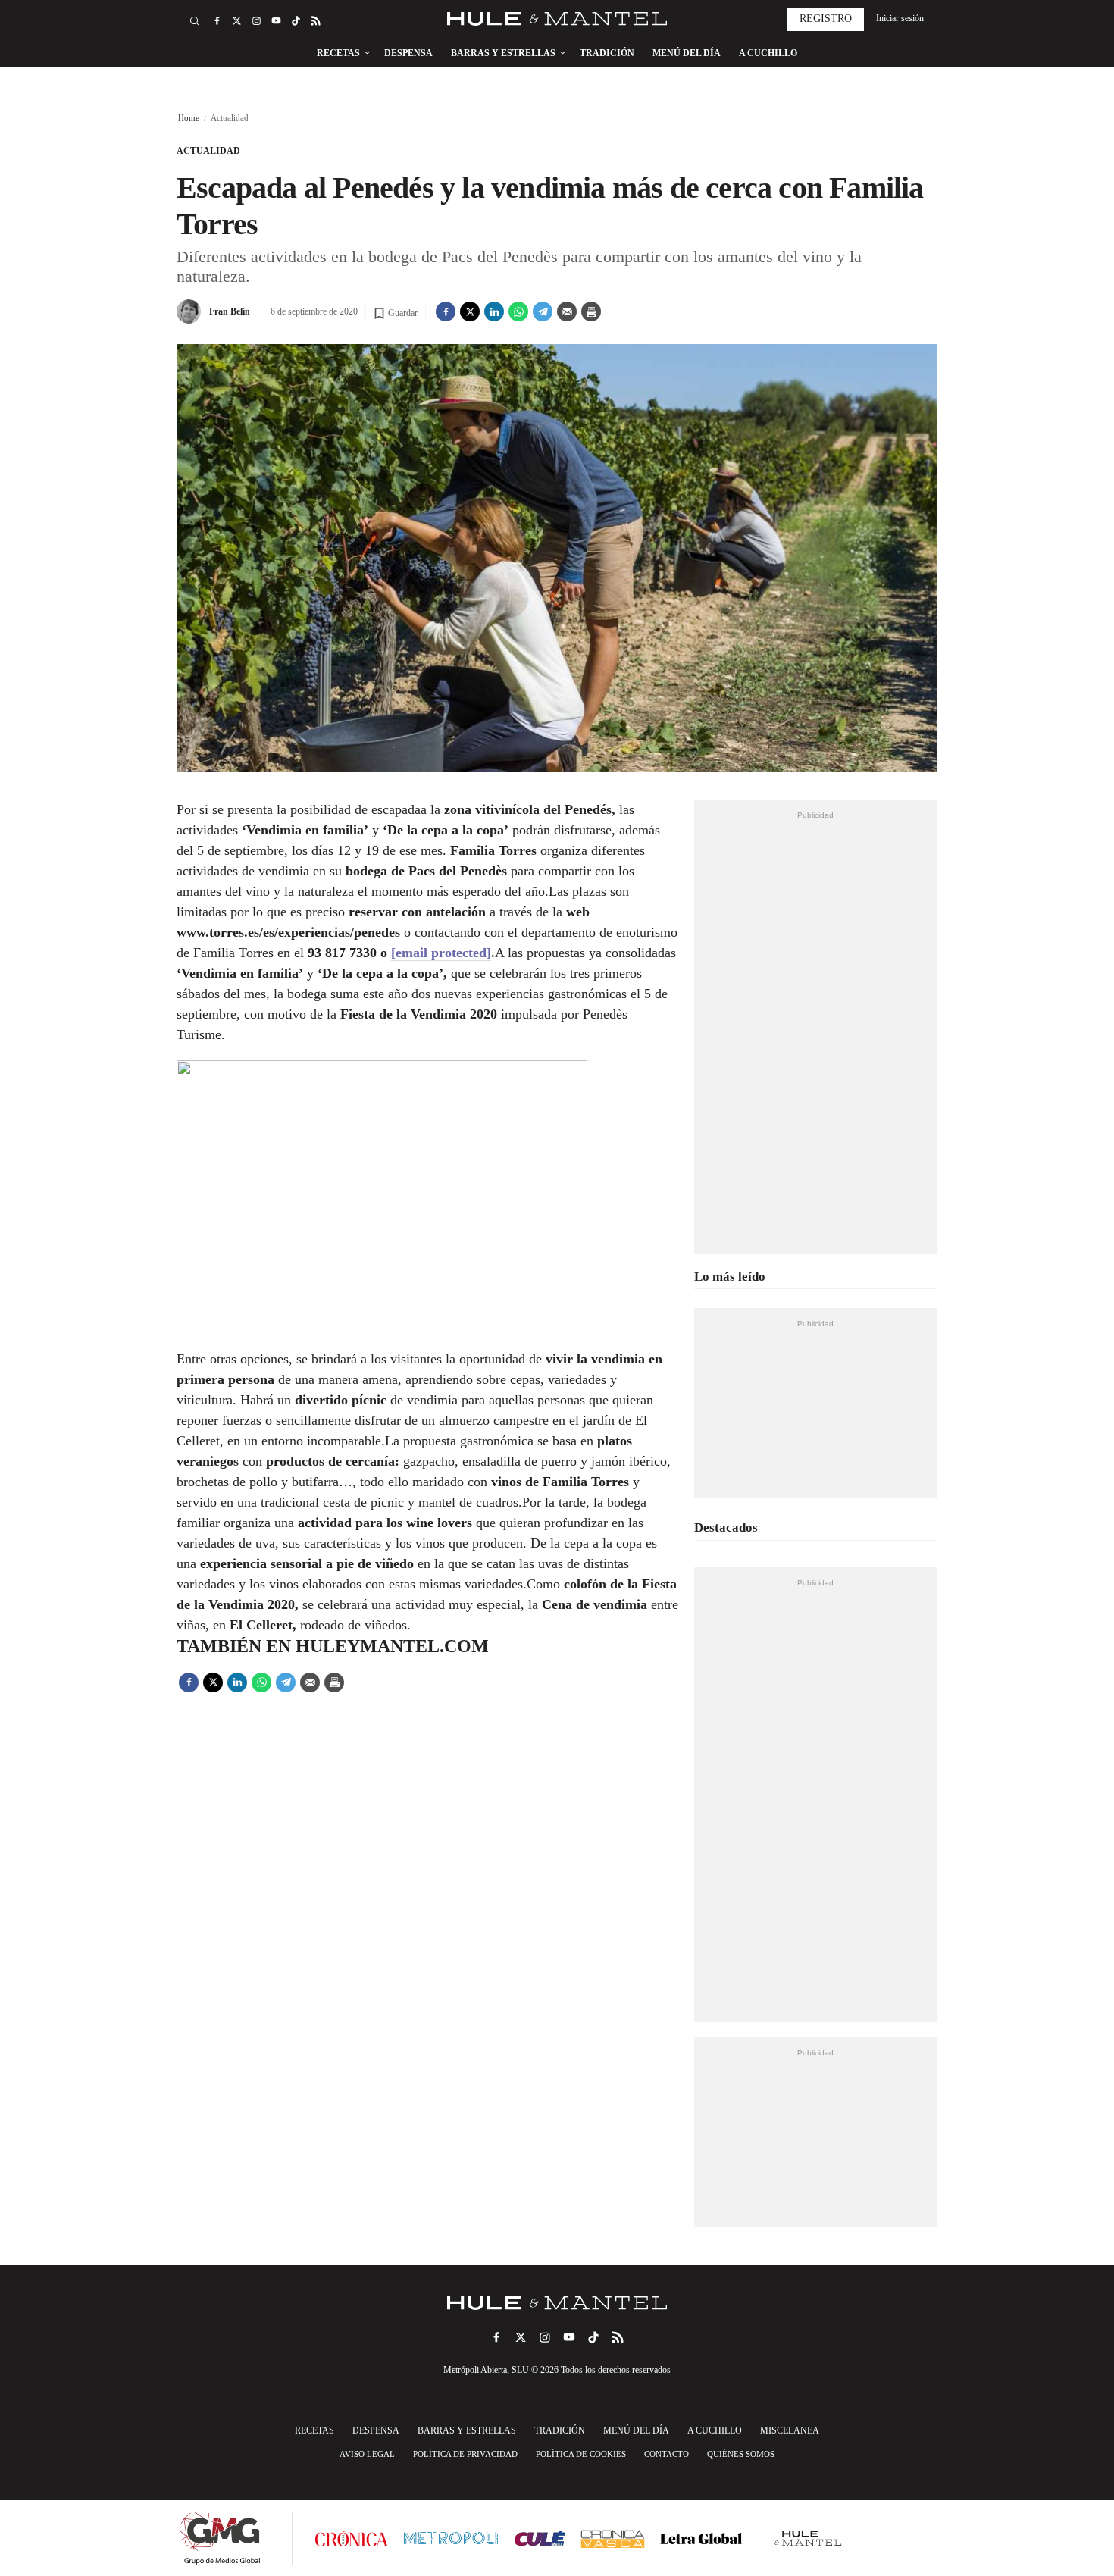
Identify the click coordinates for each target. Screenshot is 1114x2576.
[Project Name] (557, 2303)
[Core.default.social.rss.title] (315, 21)
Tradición (607, 53)
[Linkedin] (494, 311)
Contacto (667, 2454)
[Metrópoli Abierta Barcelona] (451, 2538)
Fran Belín (230, 311)
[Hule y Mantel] (809, 2538)
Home (189, 117)
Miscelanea (790, 2430)
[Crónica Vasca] (613, 2538)
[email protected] (441, 953)
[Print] (591, 311)
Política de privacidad (465, 2454)
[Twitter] (470, 311)
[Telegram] (543, 311)
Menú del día (687, 53)
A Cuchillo (768, 53)
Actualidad (208, 151)
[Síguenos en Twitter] (236, 21)
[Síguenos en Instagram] (256, 21)
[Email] (567, 311)
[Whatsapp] (518, 311)
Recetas (338, 53)
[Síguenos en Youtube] (276, 21)
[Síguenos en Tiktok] (296, 21)
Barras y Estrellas (503, 53)
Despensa (408, 53)
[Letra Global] (701, 2538)
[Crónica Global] (351, 2538)
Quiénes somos (741, 2454)
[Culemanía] (540, 2538)
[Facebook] (446, 311)
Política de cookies (581, 2454)
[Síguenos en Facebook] (217, 21)
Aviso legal (367, 2454)
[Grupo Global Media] (220, 2538)
